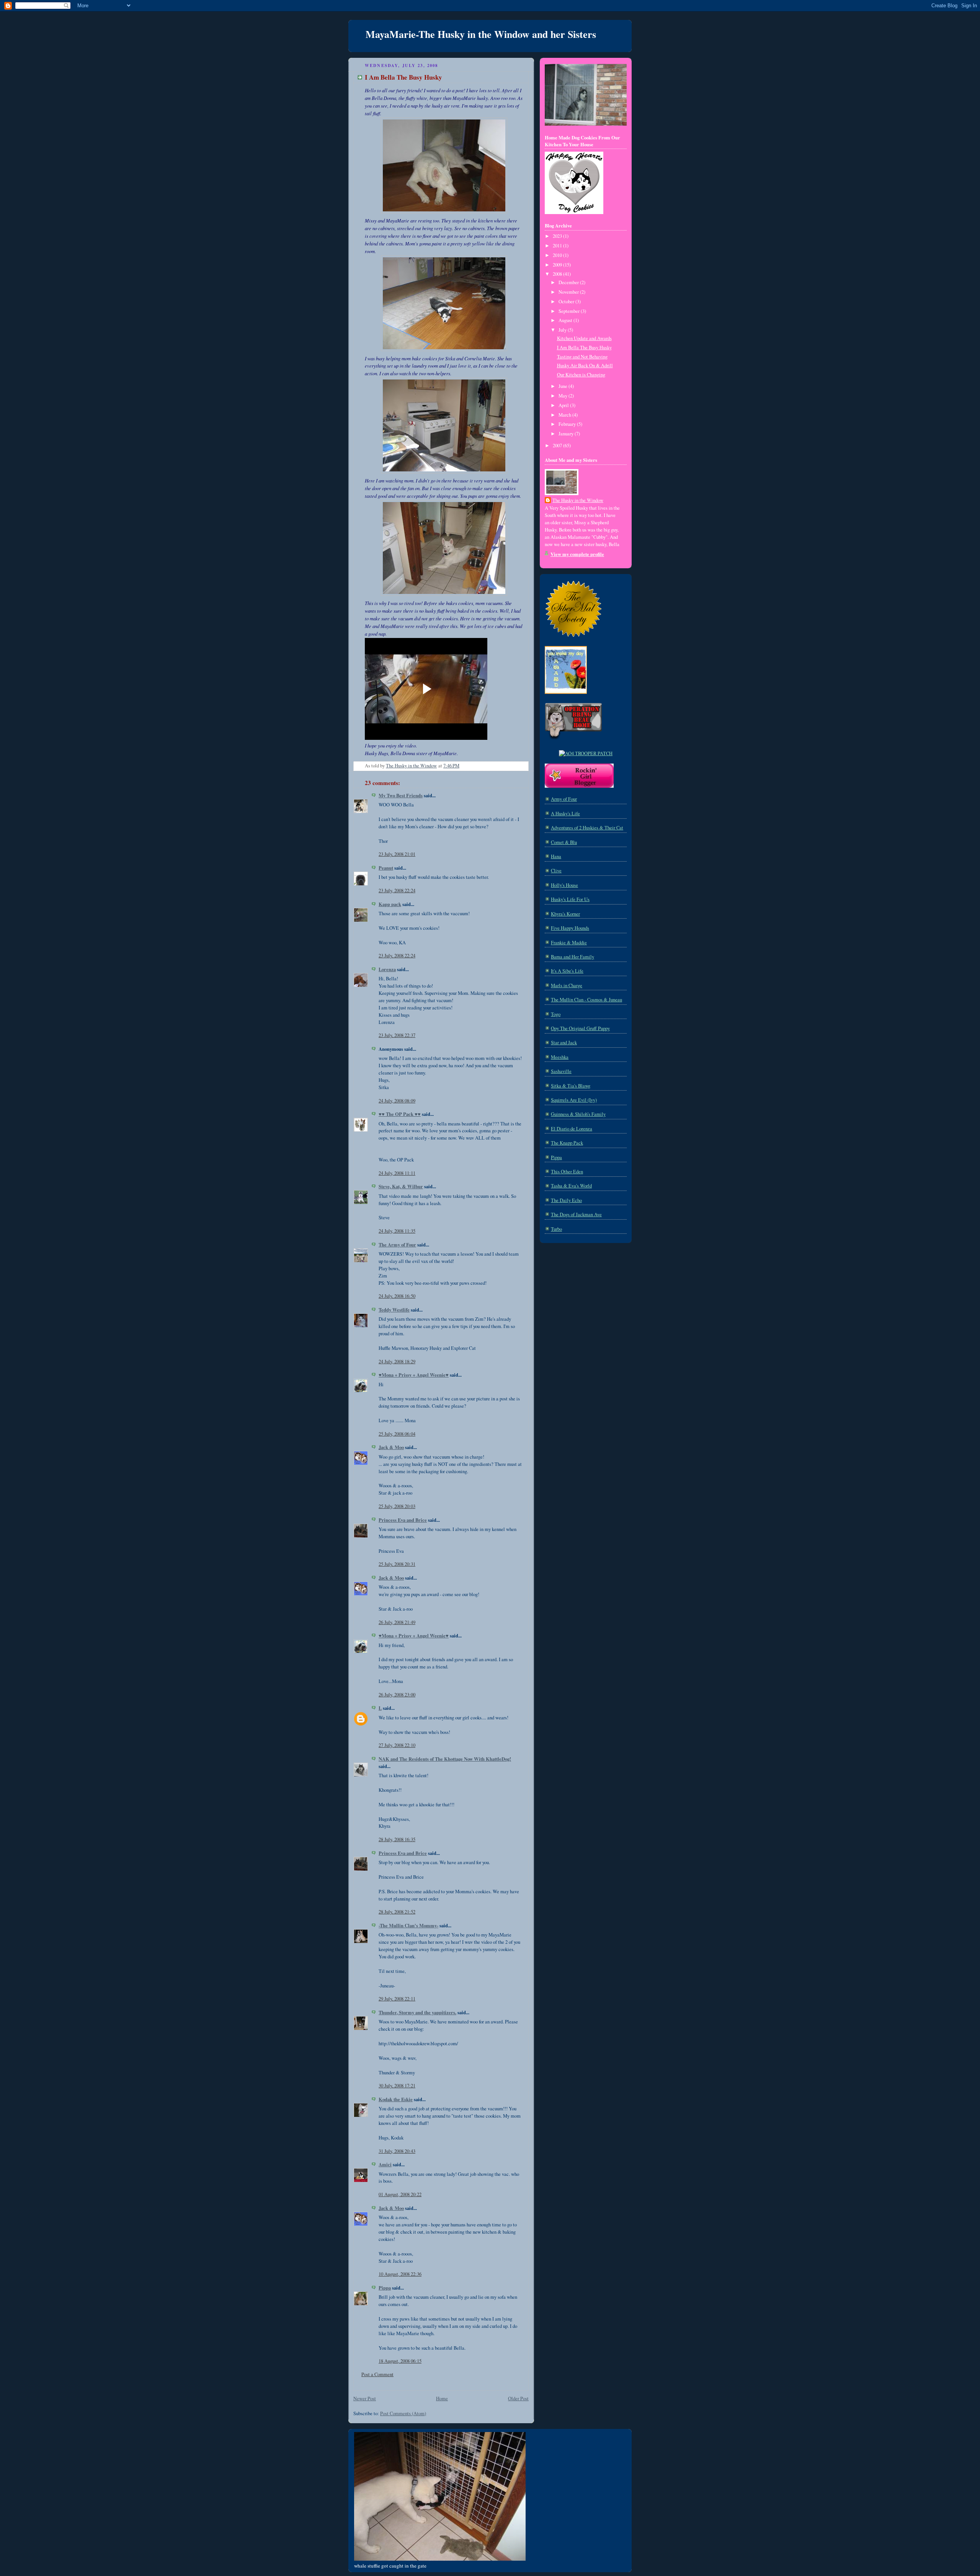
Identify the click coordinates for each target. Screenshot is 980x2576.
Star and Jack (564, 1043)
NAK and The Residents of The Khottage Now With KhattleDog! (445, 1759)
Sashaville (561, 1071)
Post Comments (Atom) (403, 2413)
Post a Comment (377, 2374)
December (569, 282)
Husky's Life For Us (570, 899)
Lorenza (387, 969)
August (566, 320)
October (567, 302)
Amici (385, 2164)
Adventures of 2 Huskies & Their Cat (587, 828)
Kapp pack (390, 904)
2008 (558, 274)
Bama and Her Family (572, 957)
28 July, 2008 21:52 (397, 1912)
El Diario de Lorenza (572, 1129)
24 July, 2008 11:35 (397, 1231)
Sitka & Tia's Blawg (571, 1086)
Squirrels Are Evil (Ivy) (574, 1100)
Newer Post (365, 2399)
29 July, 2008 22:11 (397, 1999)
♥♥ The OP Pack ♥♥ (400, 1114)
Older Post (518, 2399)
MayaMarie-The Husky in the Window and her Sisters (481, 34)
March (565, 415)
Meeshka (560, 1057)
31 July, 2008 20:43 (397, 2151)
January (567, 434)
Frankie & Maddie (569, 943)
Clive (556, 871)
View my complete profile (577, 554)
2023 (558, 236)
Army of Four (564, 799)
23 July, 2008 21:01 (397, 854)
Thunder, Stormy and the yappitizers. (417, 2012)
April (564, 405)
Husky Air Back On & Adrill (585, 366)
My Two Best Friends (401, 795)
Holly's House (564, 885)
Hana (556, 856)
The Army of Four (397, 1245)
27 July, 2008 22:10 (397, 1745)
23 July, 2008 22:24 (397, 891)
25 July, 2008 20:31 (397, 1564)
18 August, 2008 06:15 (400, 2361)
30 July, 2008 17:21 (397, 2086)
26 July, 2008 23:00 (397, 1695)
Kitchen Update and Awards (584, 338)
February (568, 424)
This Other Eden (567, 1172)
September (570, 311)
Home (442, 2399)
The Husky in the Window (578, 500)
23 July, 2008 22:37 (397, 1035)
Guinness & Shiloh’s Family (578, 1114)
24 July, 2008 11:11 (397, 1173)
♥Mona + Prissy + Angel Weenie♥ (414, 1375)
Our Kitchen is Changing (581, 375)
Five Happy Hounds (570, 928)
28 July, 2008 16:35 (397, 1839)
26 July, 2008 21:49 (397, 1622)
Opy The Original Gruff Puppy (580, 1028)
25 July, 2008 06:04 (397, 1434)
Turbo (556, 1229)
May (563, 396)
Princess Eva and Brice (403, 1520)
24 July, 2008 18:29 (397, 1362)
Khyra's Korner (565, 914)
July (563, 330)
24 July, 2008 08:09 (397, 1101)
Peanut (386, 868)
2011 (558, 246)
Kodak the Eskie (396, 2099)
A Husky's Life (565, 814)
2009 (558, 265)
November (569, 292)
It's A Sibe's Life (567, 971)
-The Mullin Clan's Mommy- (408, 1925)
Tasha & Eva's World (571, 1186)
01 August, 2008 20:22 (400, 2194)
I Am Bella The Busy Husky (584, 348)
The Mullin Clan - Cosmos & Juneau (586, 1000)
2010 (558, 255)
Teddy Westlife (394, 1310)
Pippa (385, 2288)
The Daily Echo (566, 1200)
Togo (556, 1014)
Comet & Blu (564, 842)
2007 (558, 446)
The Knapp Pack (567, 1143)
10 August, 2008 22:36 (400, 2274)
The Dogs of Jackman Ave (576, 1214)
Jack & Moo (391, 1447)
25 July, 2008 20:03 (397, 1506)
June (563, 386)
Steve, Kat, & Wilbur (401, 1186)
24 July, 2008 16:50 (397, 1296)
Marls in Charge (567, 985)
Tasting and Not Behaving (582, 357)
